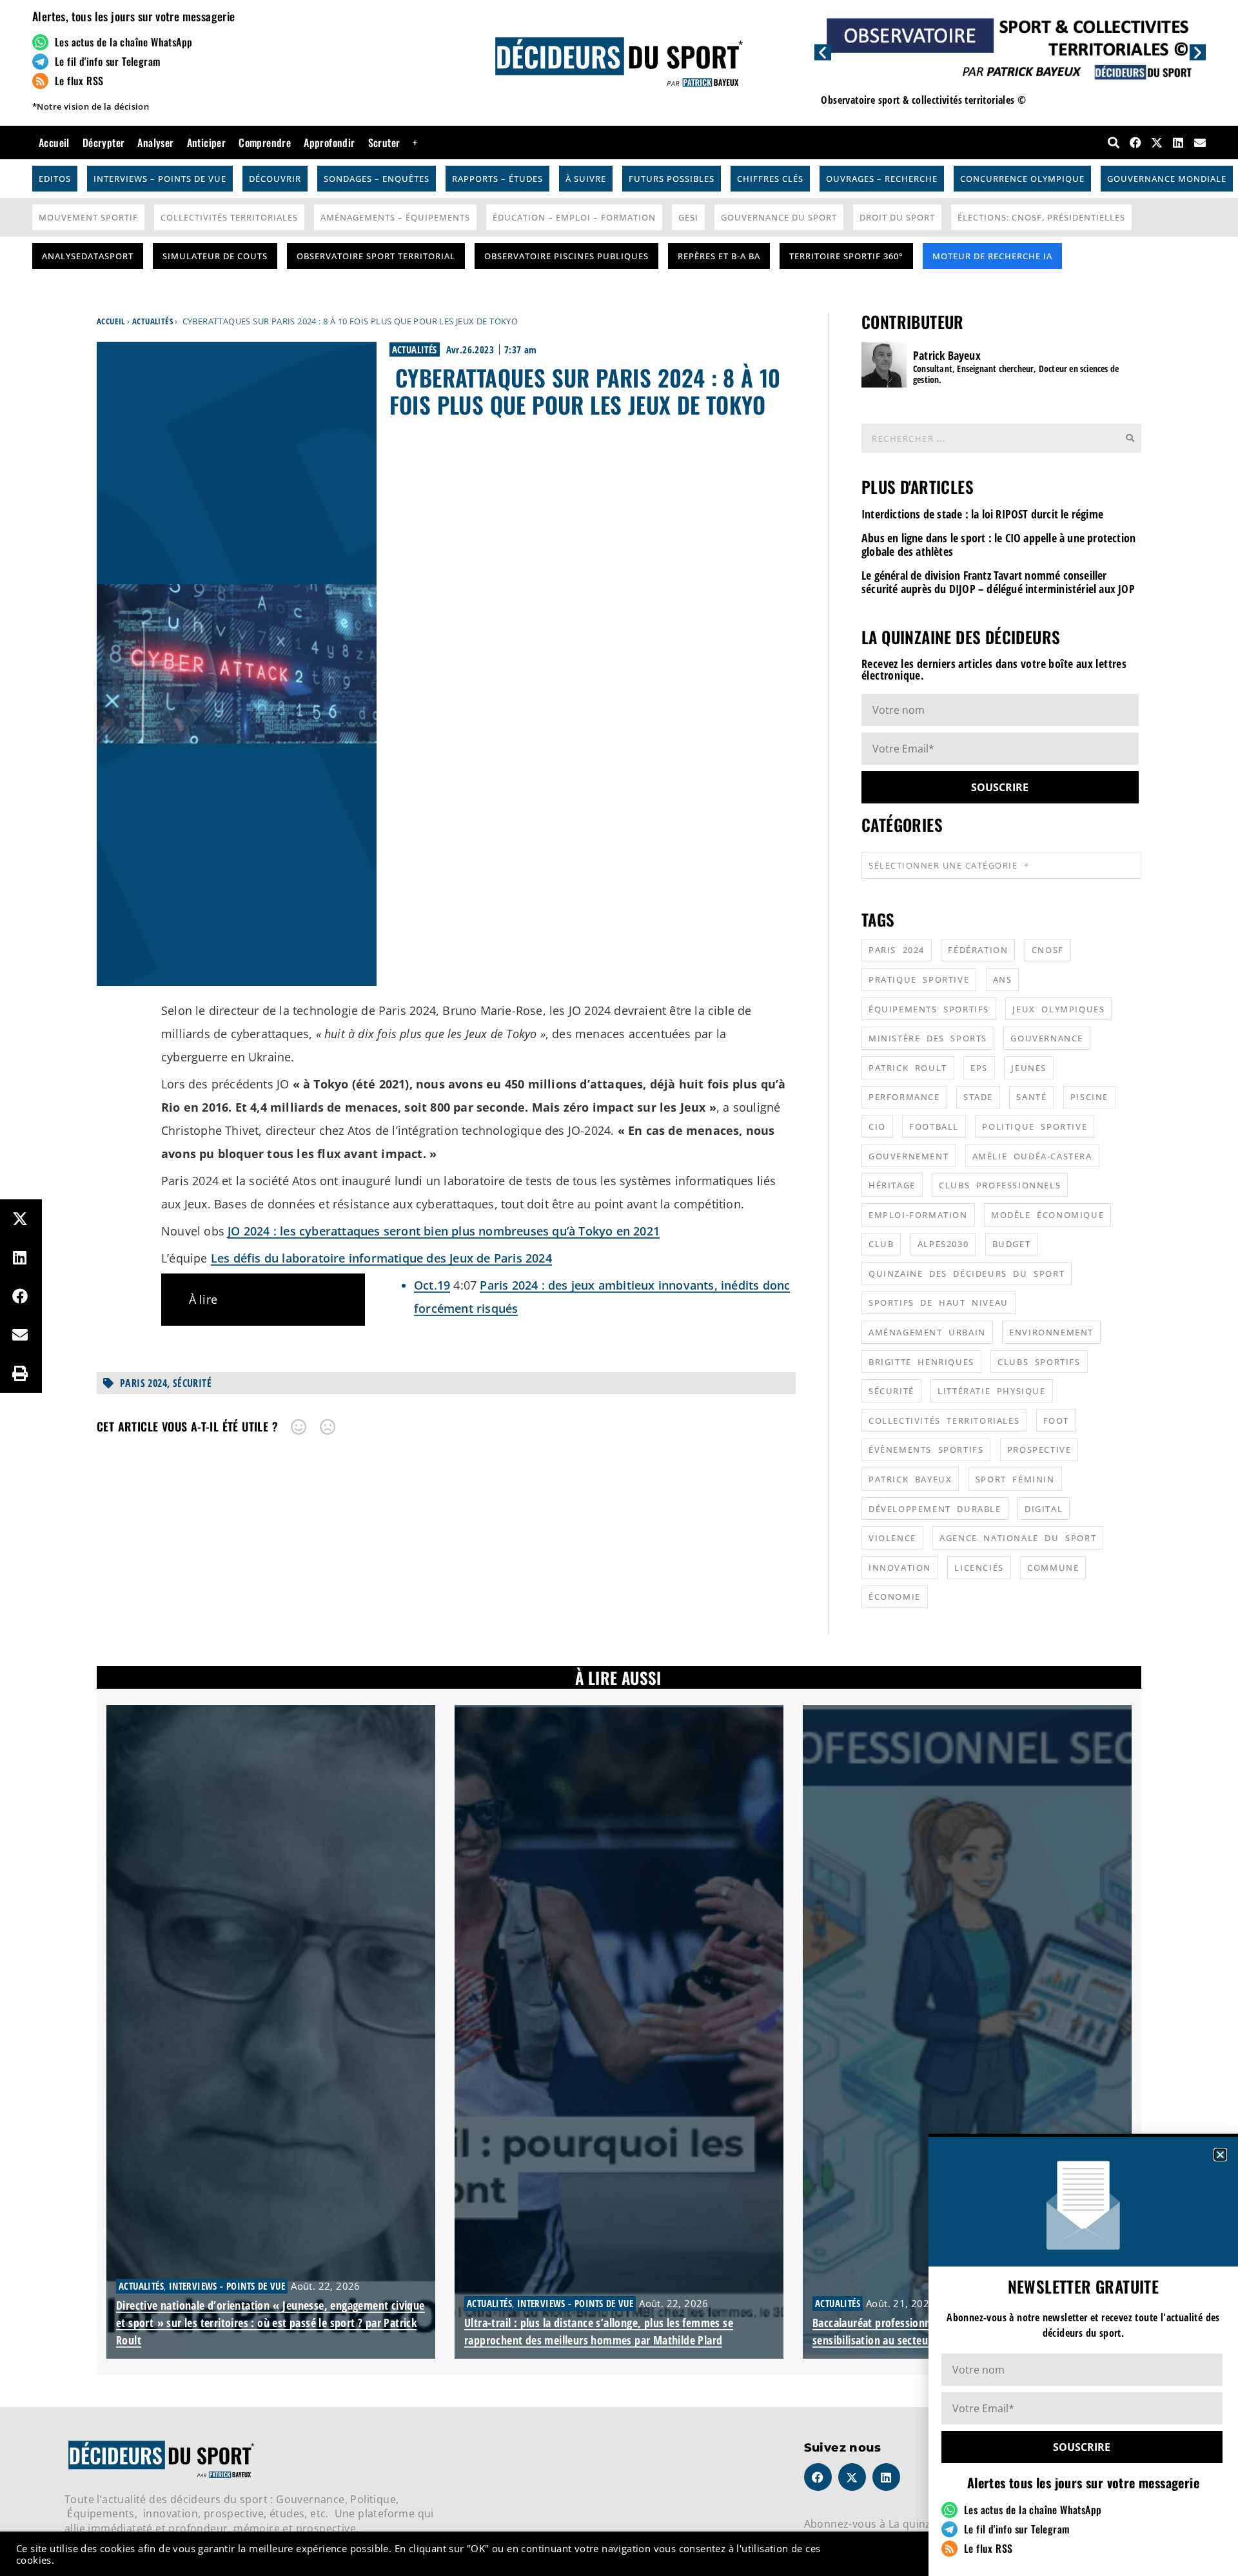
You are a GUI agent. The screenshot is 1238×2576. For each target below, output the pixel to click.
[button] (1220, 2155)
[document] (619, 1288)
